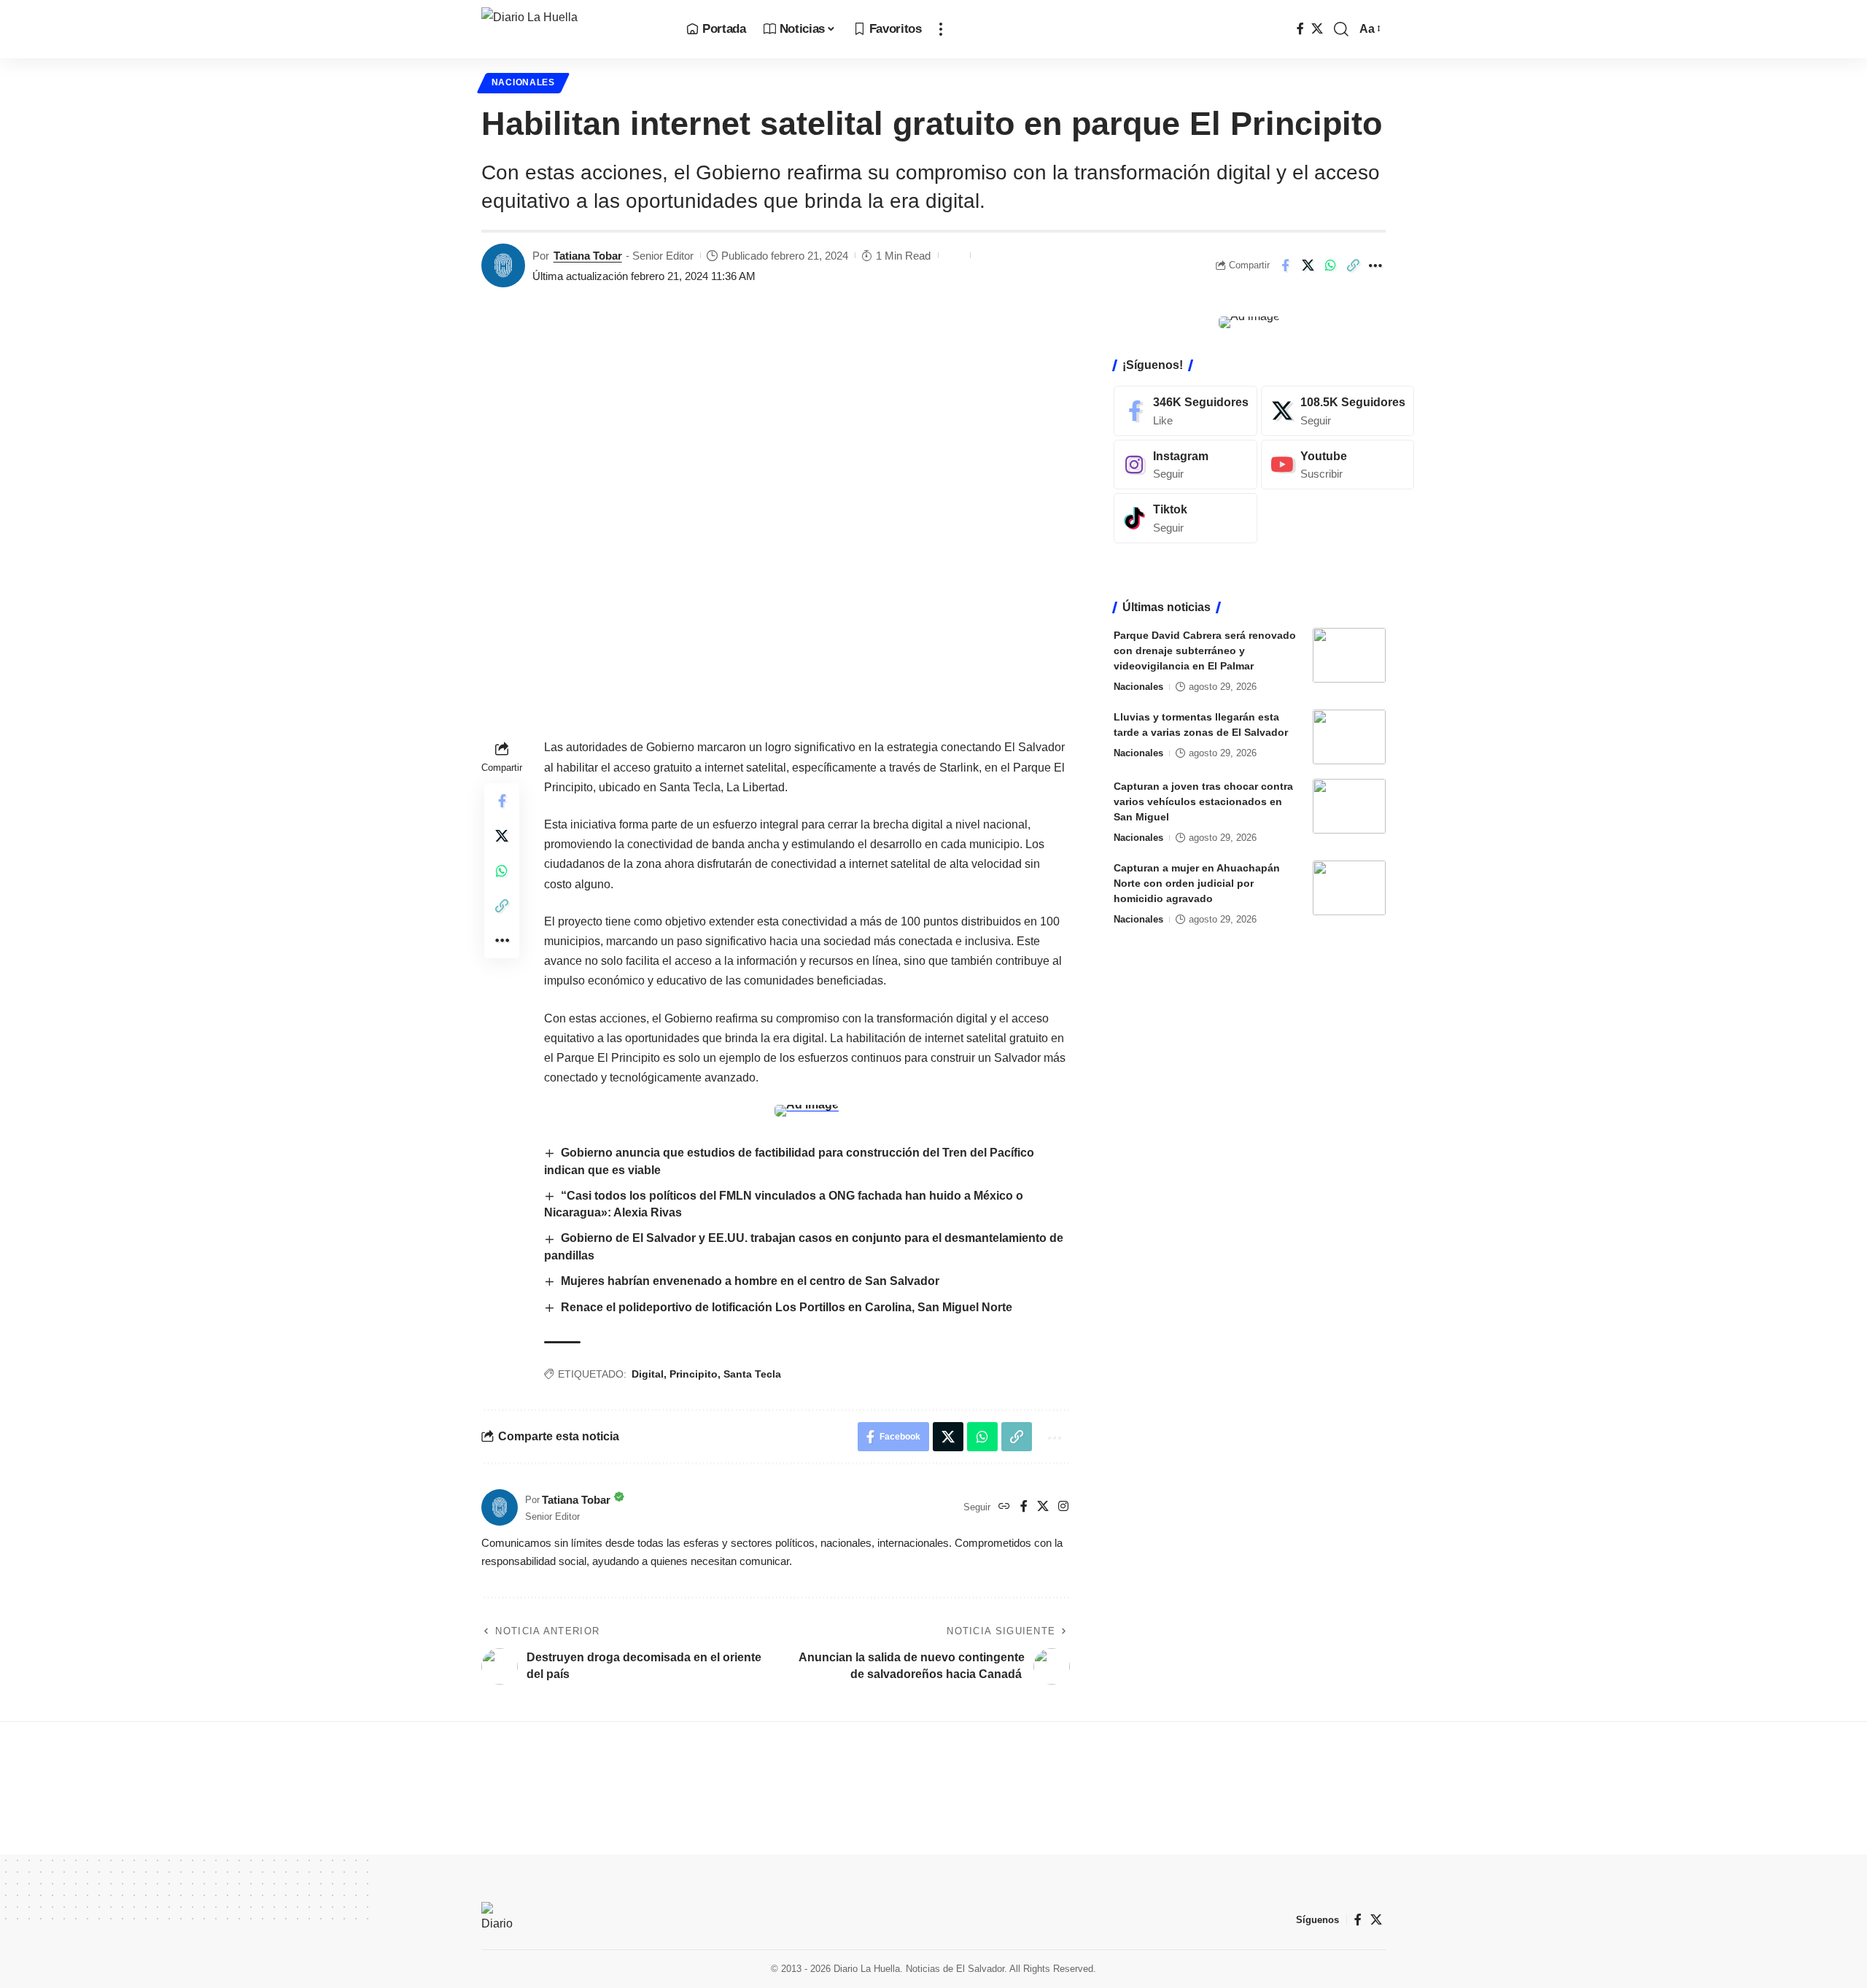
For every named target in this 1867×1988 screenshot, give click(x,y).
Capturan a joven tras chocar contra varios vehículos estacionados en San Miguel (1203, 801)
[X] (1317, 29)
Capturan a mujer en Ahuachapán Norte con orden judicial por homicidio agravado (1197, 883)
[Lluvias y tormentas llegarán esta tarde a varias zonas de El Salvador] (1349, 737)
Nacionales (523, 82)
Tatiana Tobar (588, 256)
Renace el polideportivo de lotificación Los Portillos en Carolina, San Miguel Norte (787, 1307)
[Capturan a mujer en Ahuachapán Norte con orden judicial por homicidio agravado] (1349, 888)
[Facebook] (1300, 29)
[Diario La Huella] (572, 29)
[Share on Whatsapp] (1330, 265)
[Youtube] (1338, 464)
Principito (694, 1374)
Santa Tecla (752, 1374)
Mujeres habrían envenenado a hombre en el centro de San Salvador (750, 1281)
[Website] (1004, 1507)
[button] (941, 29)
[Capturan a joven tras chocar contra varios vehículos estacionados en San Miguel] (1349, 806)
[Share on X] (1308, 265)
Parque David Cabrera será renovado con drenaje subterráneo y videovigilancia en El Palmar (1205, 651)
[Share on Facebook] (1285, 265)
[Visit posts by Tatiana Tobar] (503, 265)
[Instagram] (1063, 1507)
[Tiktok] (1185, 518)
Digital (648, 1374)
